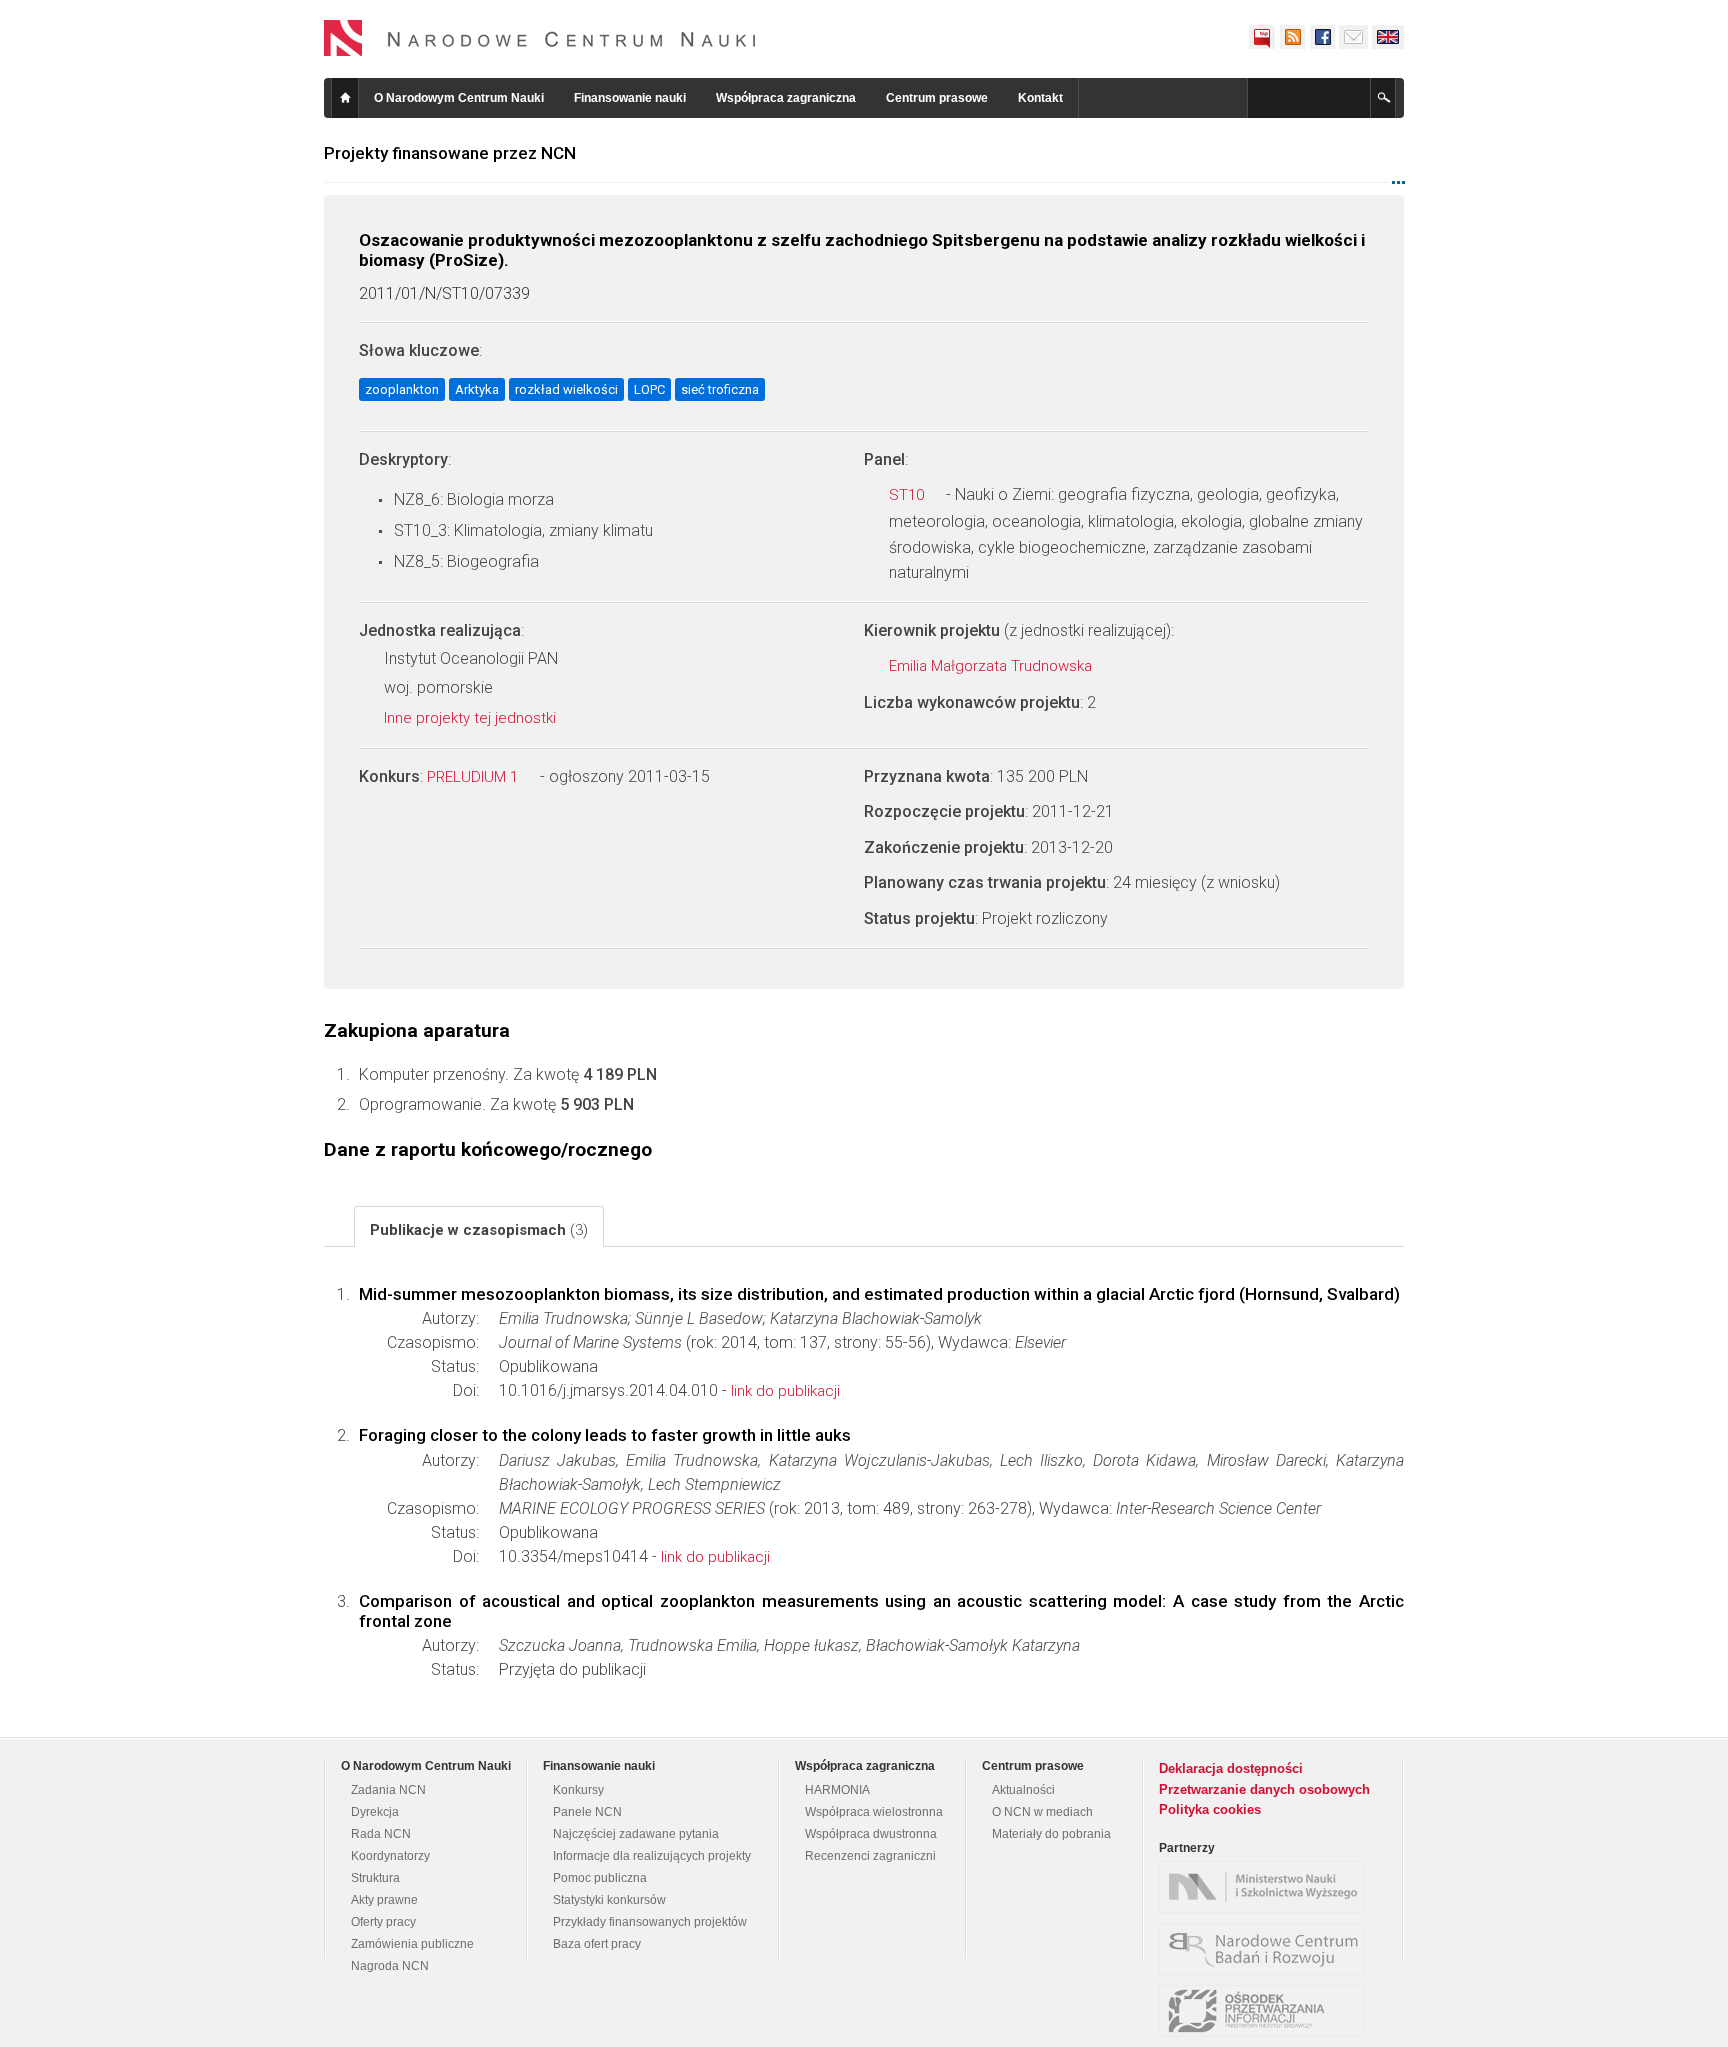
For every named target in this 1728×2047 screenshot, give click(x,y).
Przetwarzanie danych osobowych (1264, 1789)
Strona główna (345, 98)
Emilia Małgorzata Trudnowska (992, 666)
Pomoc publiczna (600, 1878)
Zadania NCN (388, 1790)
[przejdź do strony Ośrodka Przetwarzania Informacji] (1267, 2011)
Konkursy (578, 1790)
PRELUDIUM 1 (474, 777)
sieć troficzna (720, 389)
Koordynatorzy (390, 1856)
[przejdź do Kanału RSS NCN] (1292, 37)
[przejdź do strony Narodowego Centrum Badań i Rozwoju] (1267, 1949)
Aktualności (1023, 1790)
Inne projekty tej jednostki (472, 718)
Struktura (375, 1878)
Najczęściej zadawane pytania (636, 1834)
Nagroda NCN (390, 1966)
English (1388, 37)
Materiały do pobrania (1051, 1834)
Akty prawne (384, 1900)
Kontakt (1040, 98)
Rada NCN (381, 1834)
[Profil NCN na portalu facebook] (1322, 37)
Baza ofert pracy (597, 1944)
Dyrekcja (375, 1812)
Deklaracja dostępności (1231, 1768)
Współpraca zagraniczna (786, 98)
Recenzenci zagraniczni (870, 1856)
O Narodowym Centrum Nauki (459, 98)
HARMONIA (837, 1790)
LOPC (649, 389)
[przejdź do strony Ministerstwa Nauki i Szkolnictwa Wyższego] (1267, 1887)
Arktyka (477, 389)
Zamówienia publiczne (412, 1944)
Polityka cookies (1210, 1809)
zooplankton (402, 389)
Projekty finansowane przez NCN (450, 153)
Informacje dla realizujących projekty (652, 1856)
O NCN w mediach (1042, 1812)
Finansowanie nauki (630, 98)
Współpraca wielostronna (874, 1812)
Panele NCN (587, 1812)
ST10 (908, 495)
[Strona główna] (540, 38)
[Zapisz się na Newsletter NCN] (1353, 37)
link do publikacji (785, 1391)
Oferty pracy (383, 1922)
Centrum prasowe (937, 98)
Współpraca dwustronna (871, 1834)
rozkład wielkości (566, 389)
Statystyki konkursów (609, 1900)
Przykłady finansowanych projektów (650, 1922)
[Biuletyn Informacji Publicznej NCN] (1262, 37)
